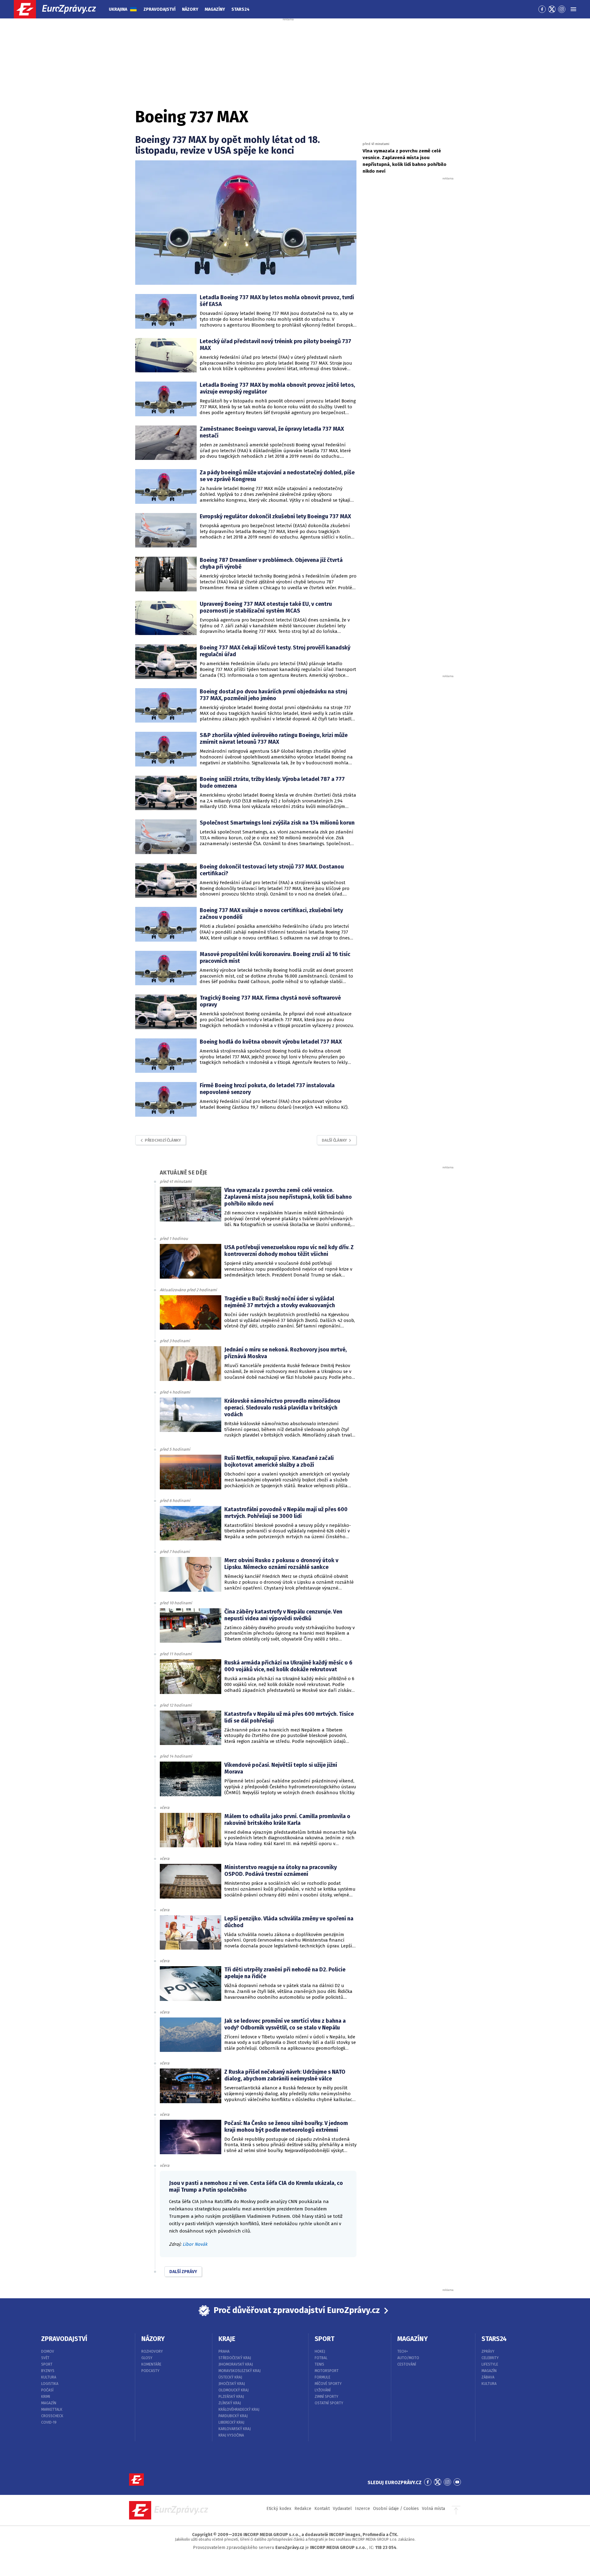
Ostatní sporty (329, 2403)
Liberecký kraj (231, 2422)
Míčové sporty (328, 2384)
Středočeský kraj (235, 2358)
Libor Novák (195, 2244)
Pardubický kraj (233, 2416)
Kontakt (322, 2509)
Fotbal (321, 2358)
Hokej (320, 2351)
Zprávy (488, 2351)
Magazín (49, 2403)
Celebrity (490, 2358)
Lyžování (323, 2390)
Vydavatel (342, 2509)
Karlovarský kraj (235, 2429)
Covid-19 (49, 2422)
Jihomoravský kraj (236, 2364)
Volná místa (433, 2509)
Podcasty (150, 2371)
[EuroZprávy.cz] (60, 9)
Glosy (147, 2358)
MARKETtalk (52, 2409)
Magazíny (215, 9)
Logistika (50, 2384)
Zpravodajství (159, 9)
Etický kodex (279, 2509)
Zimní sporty (326, 2397)
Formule (323, 2377)
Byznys (48, 2371)
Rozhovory (152, 2351)
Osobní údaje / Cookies (396, 2509)
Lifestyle (490, 2364)
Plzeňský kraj (231, 2397)
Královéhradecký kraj (239, 2409)
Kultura (49, 2377)
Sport (47, 2364)
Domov (48, 2351)
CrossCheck (52, 2416)
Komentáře (151, 2364)
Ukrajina (118, 9)
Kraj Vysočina (231, 2435)
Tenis (319, 2364)
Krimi (46, 2397)
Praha (224, 2351)
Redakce (303, 2509)
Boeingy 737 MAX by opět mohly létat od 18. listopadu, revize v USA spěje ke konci (228, 145)
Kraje (227, 2339)
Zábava (488, 2377)
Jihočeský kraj (232, 2384)
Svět (45, 2358)
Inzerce (362, 2509)
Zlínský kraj (230, 2403)
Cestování (407, 2364)
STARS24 (494, 2339)
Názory (190, 9)
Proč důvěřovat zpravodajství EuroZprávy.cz (297, 2310)
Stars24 (240, 9)
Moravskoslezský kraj (240, 2371)
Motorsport (327, 2371)
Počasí (47, 2390)
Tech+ (403, 2351)
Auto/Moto (408, 2358)
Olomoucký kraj (234, 2390)
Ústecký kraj (230, 2377)
